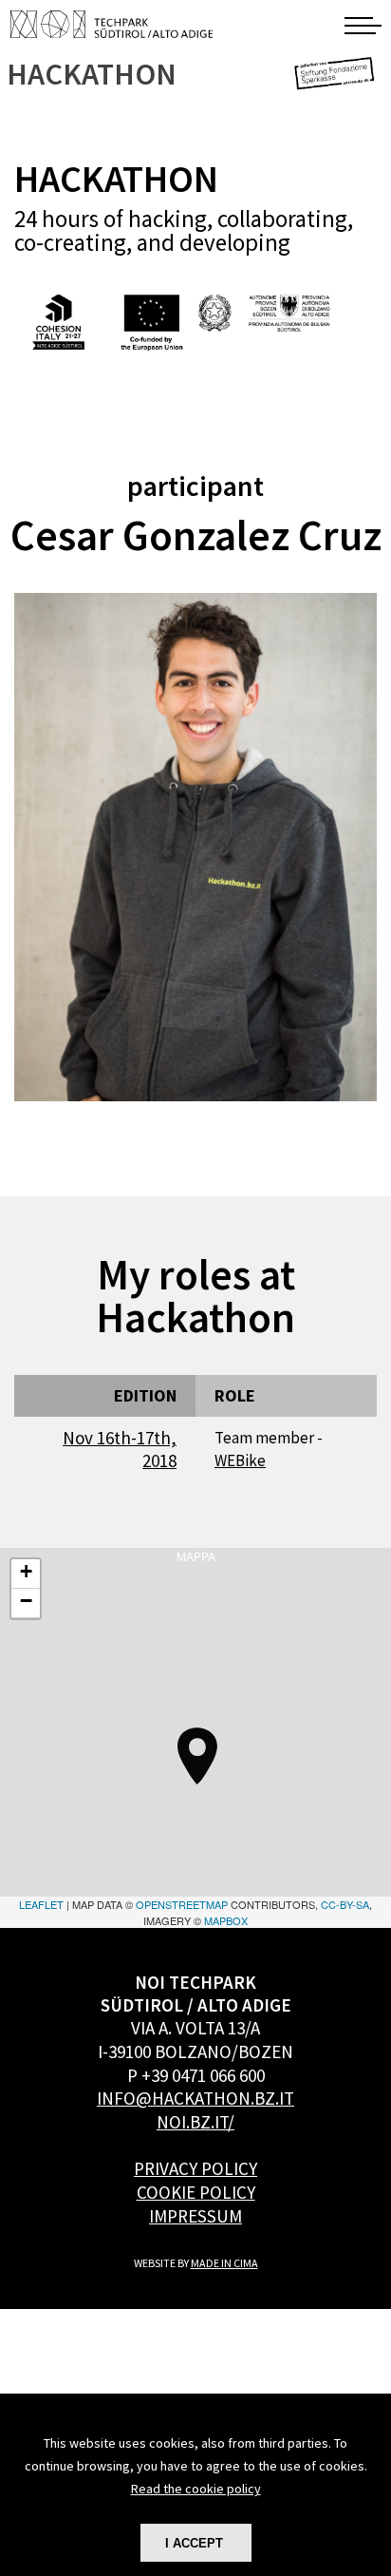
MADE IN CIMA (224, 2263)
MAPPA (195, 1738)
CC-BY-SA (345, 1904)
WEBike (240, 1460)
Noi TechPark (112, 24)
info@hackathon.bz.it (195, 2098)
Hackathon (93, 75)
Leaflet (41, 1904)
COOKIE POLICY (196, 2192)
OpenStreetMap (182, 1904)
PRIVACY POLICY (195, 2168)
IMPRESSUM (195, 2216)
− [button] (26, 1601)
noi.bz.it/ (195, 2122)
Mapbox (226, 1920)
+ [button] (26, 1571)
